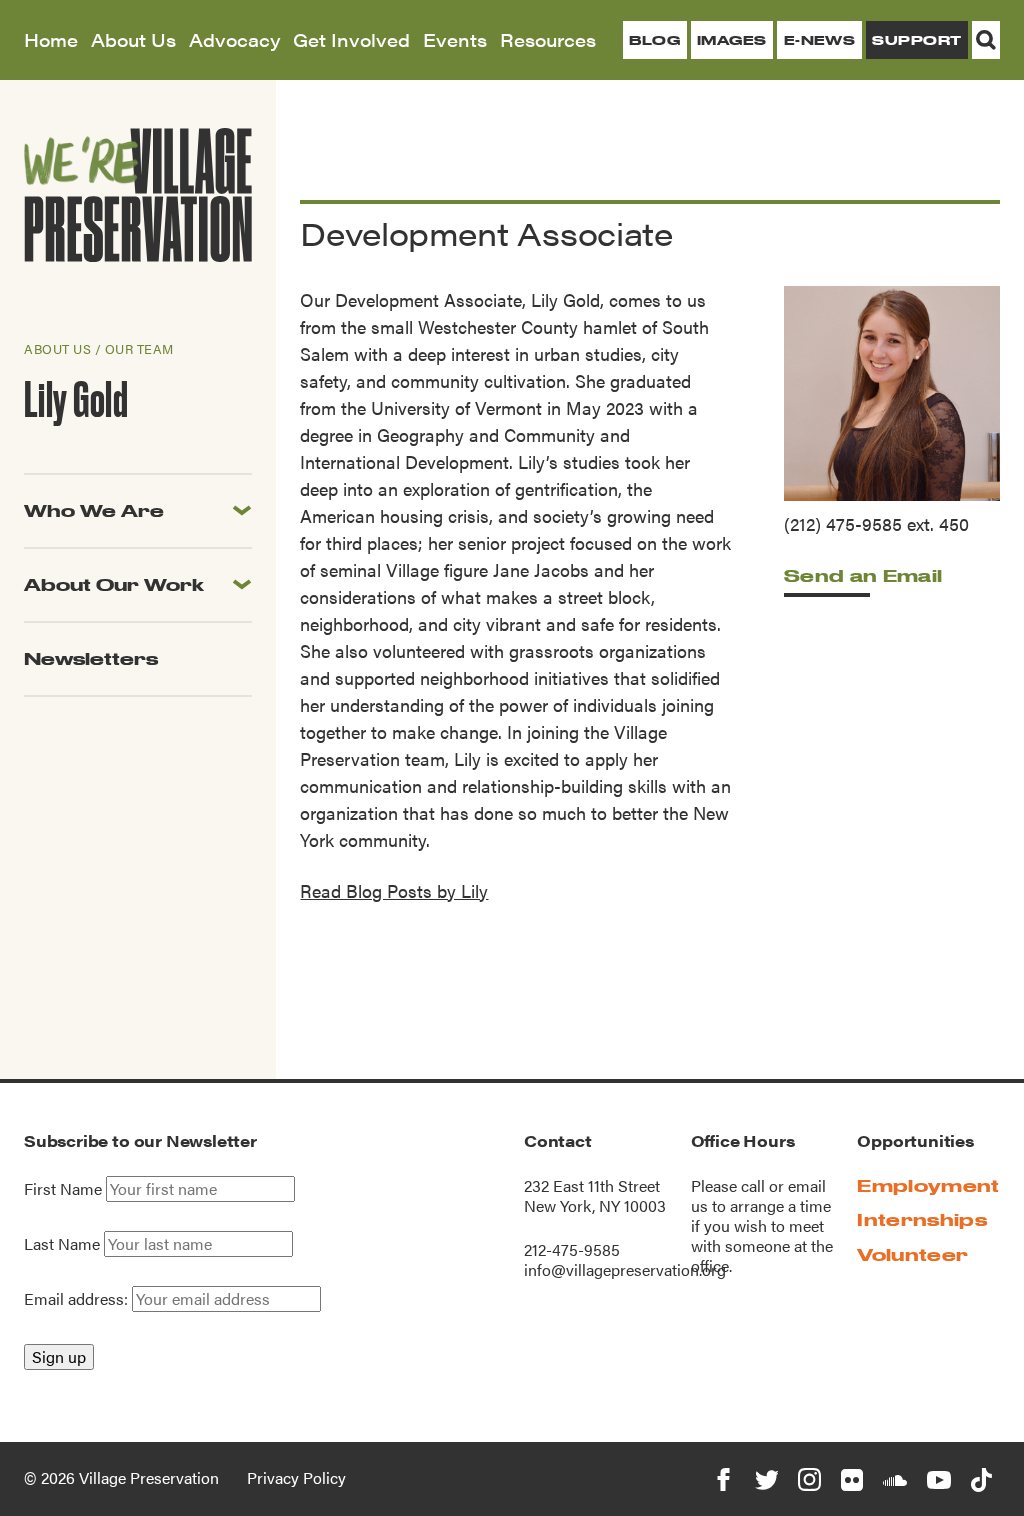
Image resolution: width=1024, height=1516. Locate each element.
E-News (820, 40)
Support (916, 40)
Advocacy (235, 39)
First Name (63, 1189)
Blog (654, 40)
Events (455, 39)
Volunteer (912, 1254)
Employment (928, 1185)
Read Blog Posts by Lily (394, 890)
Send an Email (863, 575)
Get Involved (351, 39)
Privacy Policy (296, 1477)
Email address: (78, 1298)
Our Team (139, 348)
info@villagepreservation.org (625, 1269)
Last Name (62, 1244)
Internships (922, 1219)
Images (732, 40)
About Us (133, 39)
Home (51, 39)
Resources (548, 39)
